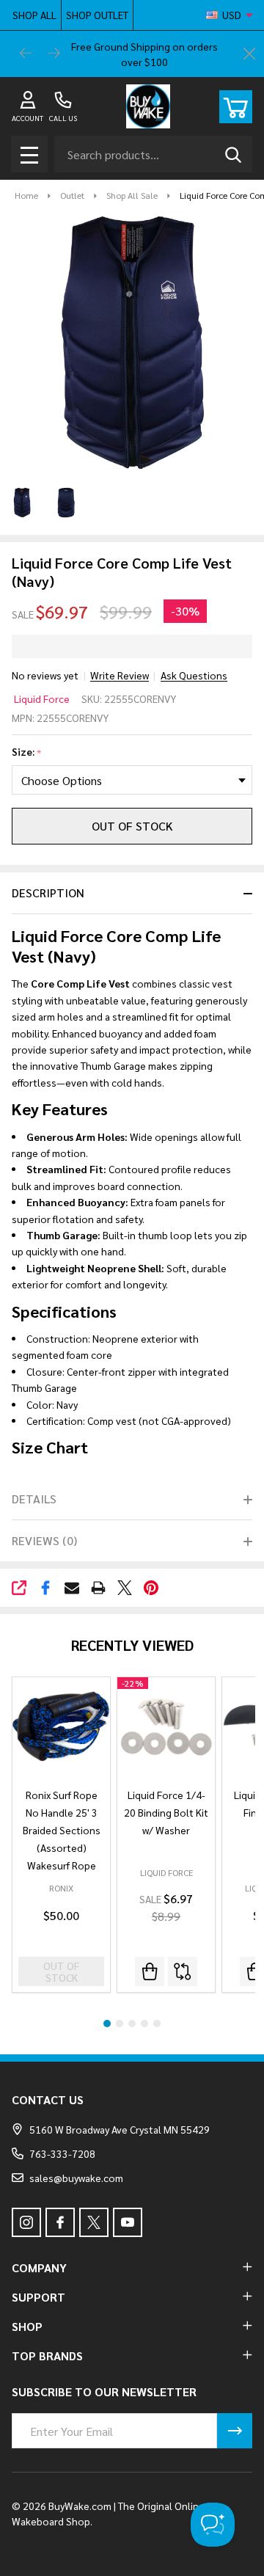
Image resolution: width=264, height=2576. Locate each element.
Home (26, 195)
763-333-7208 (62, 2153)
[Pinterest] (151, 1588)
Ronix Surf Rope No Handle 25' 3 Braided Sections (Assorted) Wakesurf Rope (62, 1830)
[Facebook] (45, 1588)
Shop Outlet (97, 15)
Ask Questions (194, 675)
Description (48, 893)
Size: (27, 752)
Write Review (120, 675)
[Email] (72, 1588)
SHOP (27, 2326)
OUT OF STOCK (132, 826)
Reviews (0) (44, 1540)
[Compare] (183, 1971)
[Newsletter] (235, 2431)
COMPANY (39, 2267)
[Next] (54, 54)
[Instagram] (26, 2222)
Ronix (61, 1888)
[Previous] (26, 54)
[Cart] (236, 107)
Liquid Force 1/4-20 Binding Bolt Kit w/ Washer (166, 1812)
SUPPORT (38, 2297)
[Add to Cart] (150, 1971)
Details (34, 1499)
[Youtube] (128, 2222)
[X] (125, 1588)
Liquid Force (42, 698)
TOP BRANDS (47, 2356)
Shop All (34, 15)
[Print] (98, 1588)
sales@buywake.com (76, 2178)
